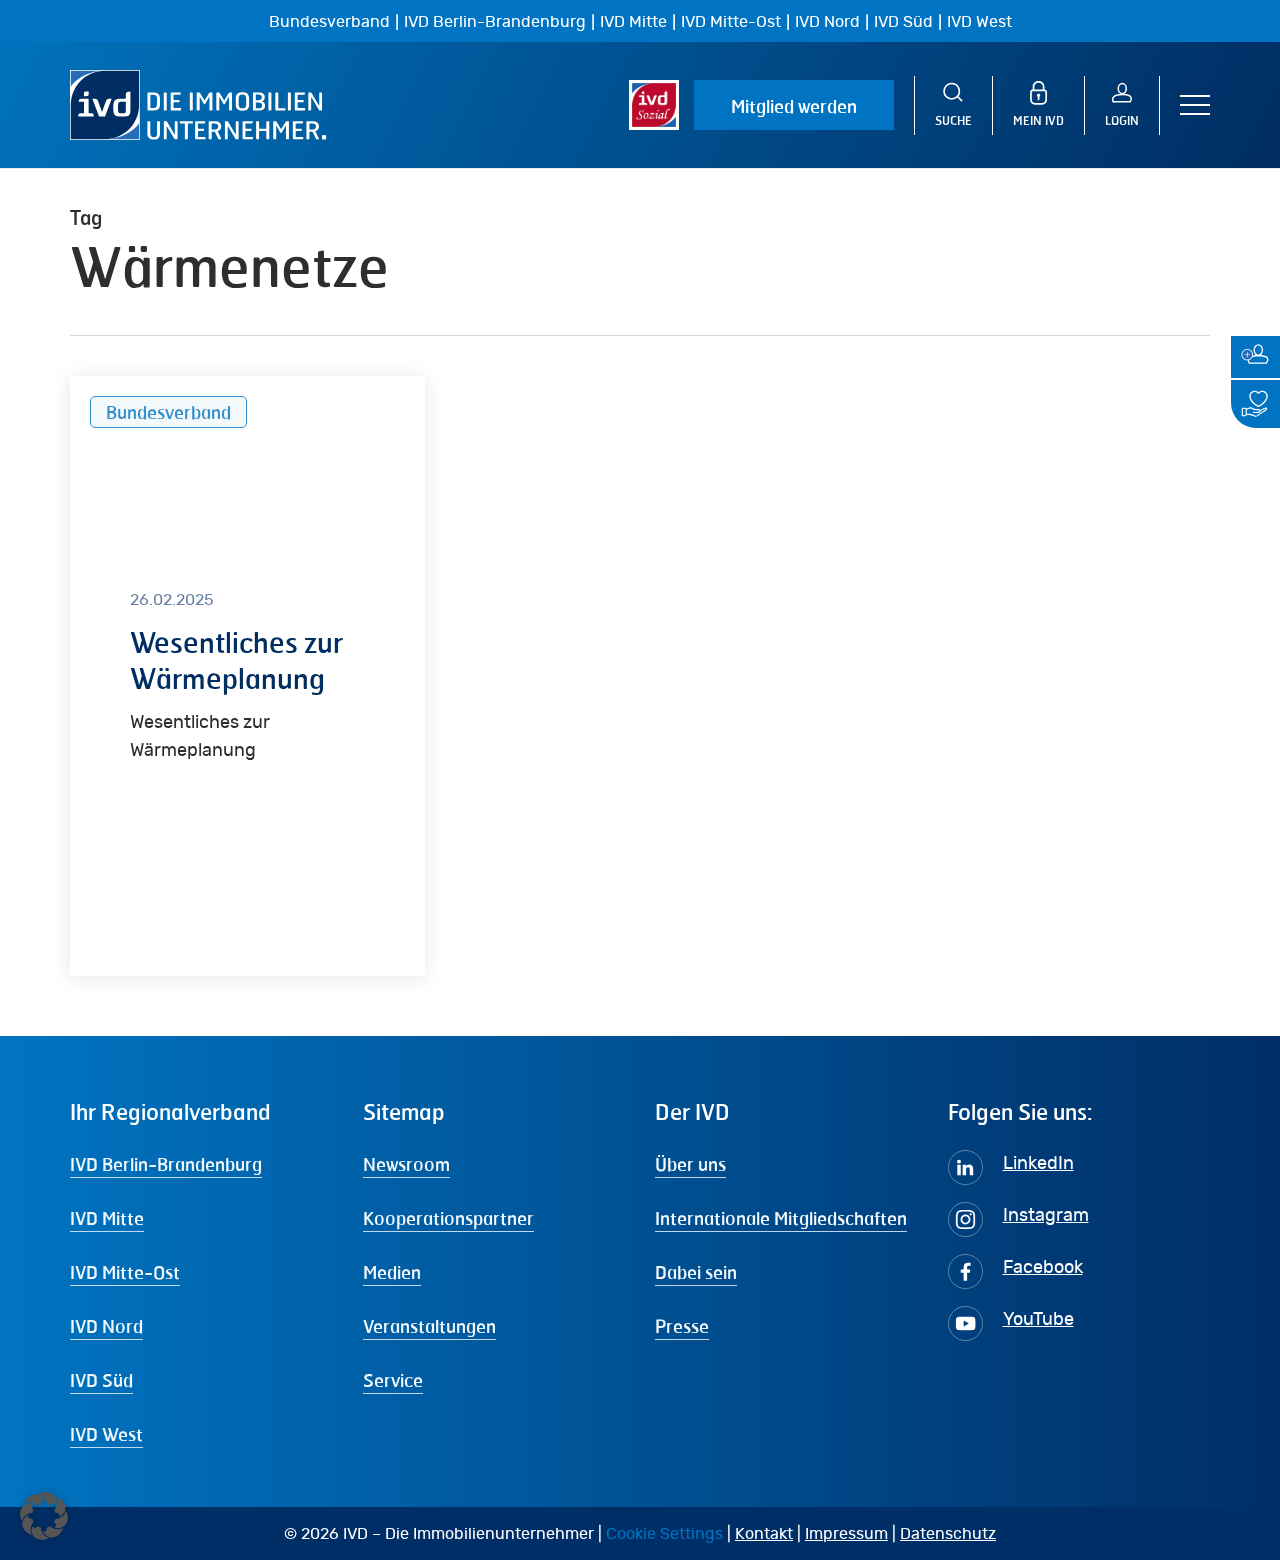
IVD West (979, 22)
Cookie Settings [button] (664, 1534)
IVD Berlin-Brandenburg (495, 22)
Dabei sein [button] (696, 1272)
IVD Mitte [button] (107, 1218)
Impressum (846, 1534)
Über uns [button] (690, 1164)
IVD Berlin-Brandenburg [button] (166, 1164)
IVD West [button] (106, 1434)
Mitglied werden (794, 106)
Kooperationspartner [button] (448, 1218)
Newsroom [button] (406, 1164)
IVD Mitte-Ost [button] (125, 1272)
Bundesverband (329, 22)
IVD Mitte (633, 22)
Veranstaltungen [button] (429, 1326)
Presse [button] (682, 1326)
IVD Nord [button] (106, 1326)
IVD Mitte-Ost (731, 22)
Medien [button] (392, 1272)
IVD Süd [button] (101, 1380)
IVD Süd (903, 22)
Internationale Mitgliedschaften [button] (781, 1218)
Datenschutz (948, 1534)
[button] (1195, 105)
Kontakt (764, 1534)
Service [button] (393, 1380)
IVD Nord (827, 22)
